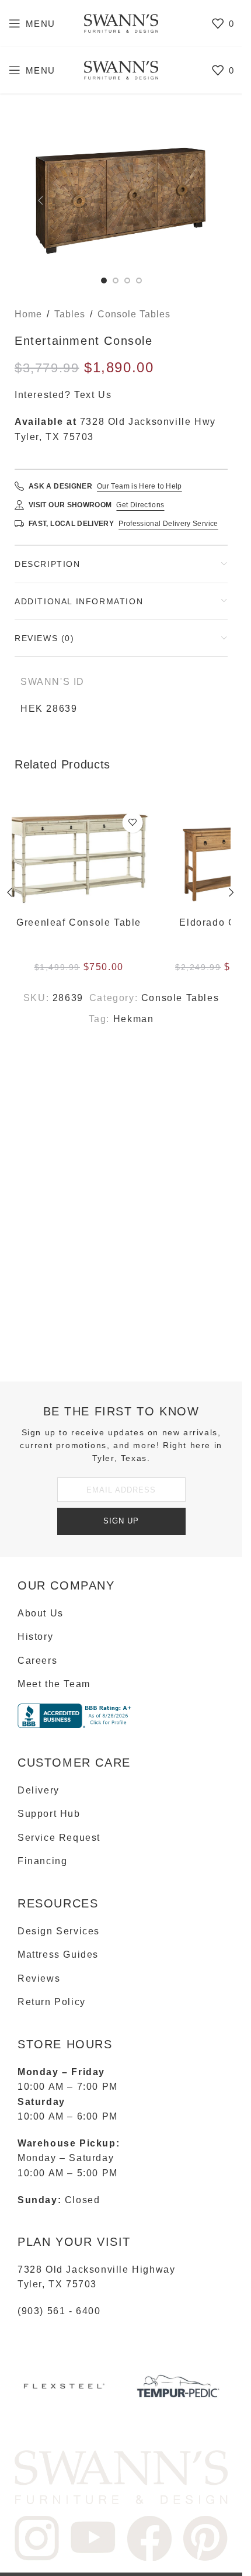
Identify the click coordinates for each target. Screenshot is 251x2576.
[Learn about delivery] (19, 524)
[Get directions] (19, 505)
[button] (41, 200)
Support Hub (49, 1814)
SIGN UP (121, 1521)
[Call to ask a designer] (19, 486)
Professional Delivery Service (168, 524)
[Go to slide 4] (139, 281)
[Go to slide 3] (127, 281)
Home (28, 314)
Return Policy (52, 2002)
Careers (37, 1661)
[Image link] (121, 2476)
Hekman (134, 1019)
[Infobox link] (64, 2390)
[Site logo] (121, 22)
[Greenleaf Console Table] (85, 859)
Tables (70, 314)
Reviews (39, 1978)
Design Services (59, 1931)
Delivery (39, 1790)
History (35, 1637)
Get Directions (140, 505)
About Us (41, 1613)
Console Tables (134, 314)
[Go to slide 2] (116, 281)
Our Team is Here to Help (140, 486)
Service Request (59, 1838)
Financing (42, 1861)
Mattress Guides (58, 1954)
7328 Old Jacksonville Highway (96, 2269)
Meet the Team (54, 1684)
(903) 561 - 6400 (59, 2311)
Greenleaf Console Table (85, 922)
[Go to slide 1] (104, 281)
